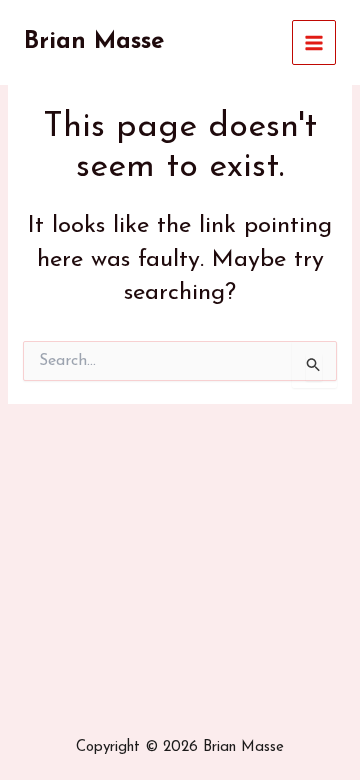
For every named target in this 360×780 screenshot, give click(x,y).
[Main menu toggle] (314, 42)
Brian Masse (94, 42)
